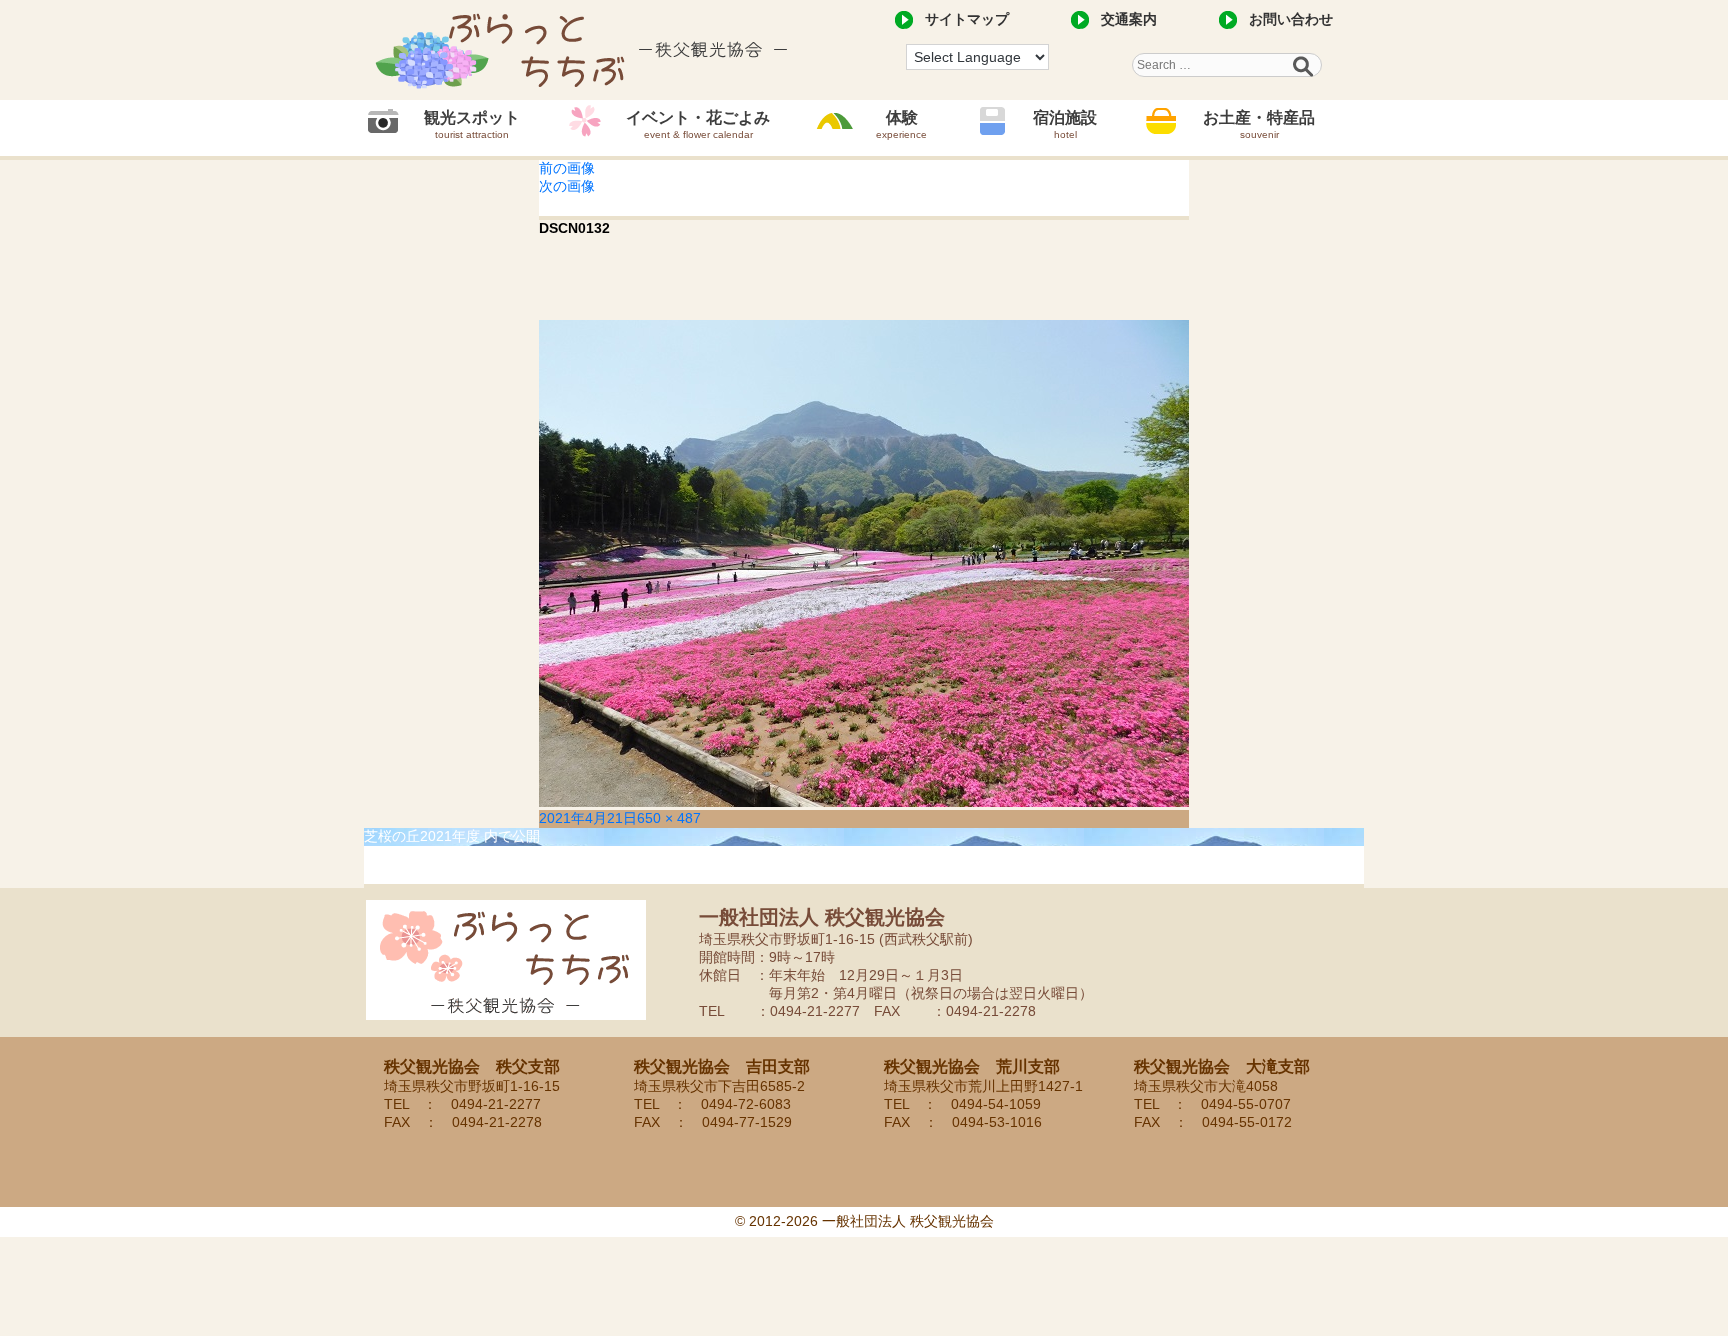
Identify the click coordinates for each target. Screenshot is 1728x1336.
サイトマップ (967, 19)
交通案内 (1129, 19)
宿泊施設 (1065, 124)
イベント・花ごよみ (698, 124)
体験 (901, 124)
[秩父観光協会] (584, 50)
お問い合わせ (1291, 19)
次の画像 (567, 186)
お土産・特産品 (1259, 124)
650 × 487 (669, 818)
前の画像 (567, 168)
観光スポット (472, 124)
